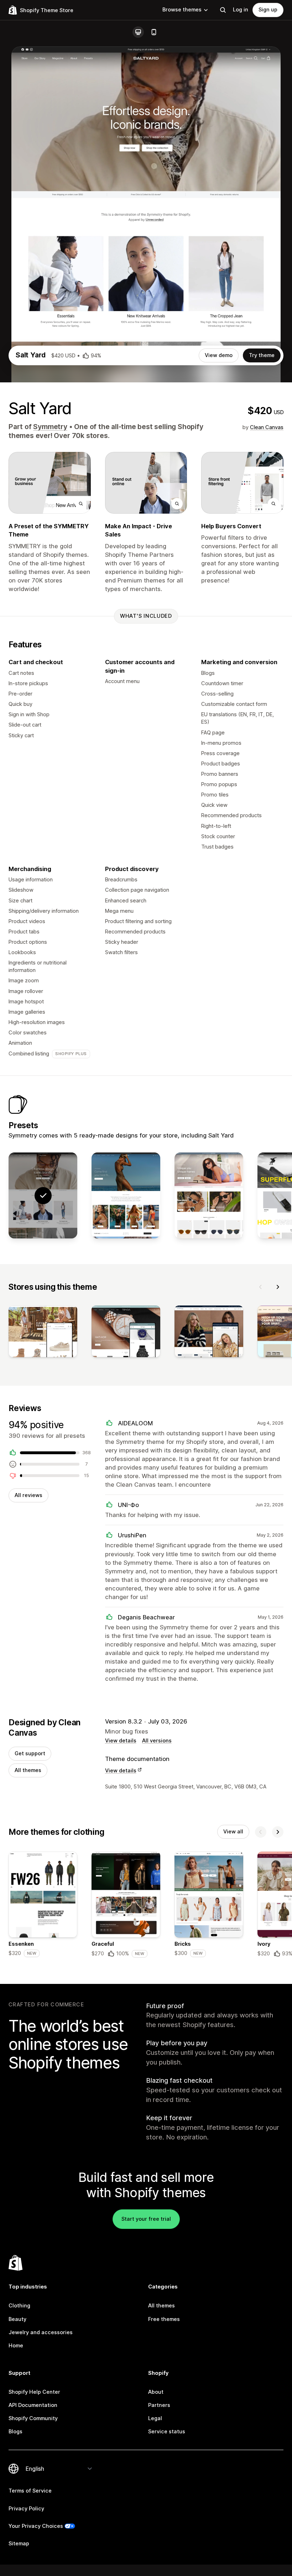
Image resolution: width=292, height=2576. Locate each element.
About (156, 2392)
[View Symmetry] (126, 1195)
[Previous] (261, 1287)
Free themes (164, 2319)
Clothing (19, 2306)
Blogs (15, 2432)
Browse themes (182, 10)
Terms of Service (30, 2491)
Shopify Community (33, 2418)
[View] (43, 1333)
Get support (30, 1753)
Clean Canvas (267, 427)
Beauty (17, 2319)
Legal (155, 2418)
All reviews (28, 1495)
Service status (167, 2432)
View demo (219, 355)
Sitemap (19, 2544)
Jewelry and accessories (41, 2332)
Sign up (268, 10)
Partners (159, 2405)
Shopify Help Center (34, 2392)
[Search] (223, 10)
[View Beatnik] (209, 1195)
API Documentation (33, 2405)
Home (16, 2346)
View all (233, 1832)
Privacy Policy (26, 2509)
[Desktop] (138, 32)
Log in (241, 10)
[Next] (278, 1287)
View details (121, 1741)
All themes (28, 1770)
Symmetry (50, 427)
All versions (157, 1741)
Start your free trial (146, 2219)
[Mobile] (154, 32)
